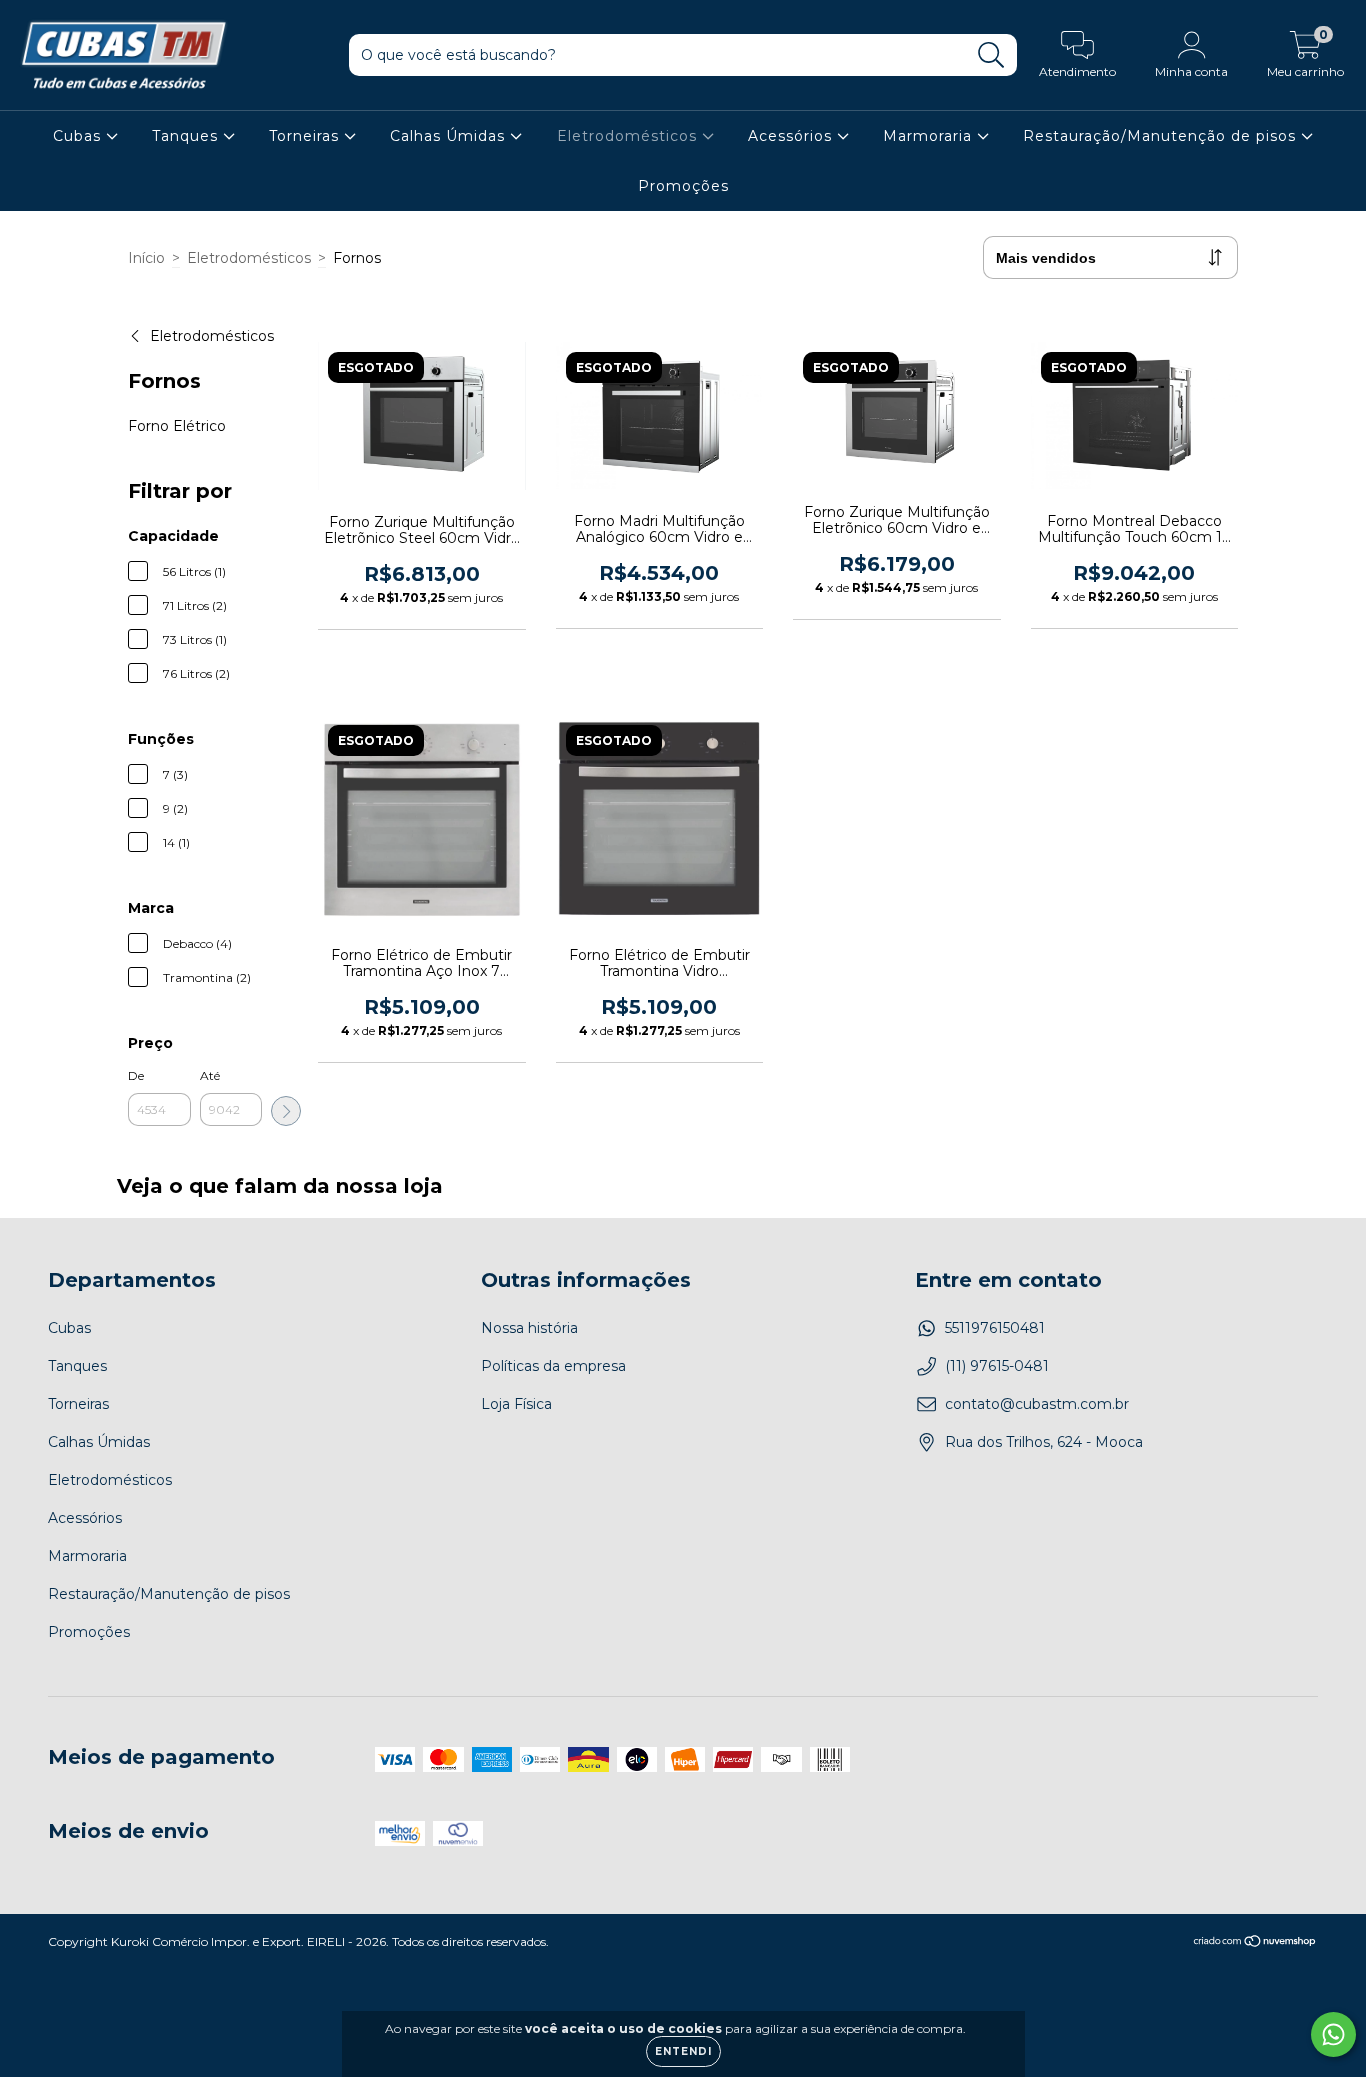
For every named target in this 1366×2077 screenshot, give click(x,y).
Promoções (683, 186)
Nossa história (529, 1328)
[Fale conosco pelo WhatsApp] (1333, 2034)
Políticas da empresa (553, 1366)
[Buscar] (991, 55)
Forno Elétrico (177, 426)
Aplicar (286, 1111)
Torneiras (306, 136)
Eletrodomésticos (629, 136)
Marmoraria (930, 136)
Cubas (79, 136)
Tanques (187, 136)
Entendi (683, 2051)
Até (210, 1075)
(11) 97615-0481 (997, 1366)
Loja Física (516, 1404)
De (136, 1075)
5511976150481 (995, 1328)
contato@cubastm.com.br (1037, 1404)
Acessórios (792, 136)
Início (146, 258)
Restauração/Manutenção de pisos (1162, 136)
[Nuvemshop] (1255, 1943)
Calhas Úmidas (450, 136)
